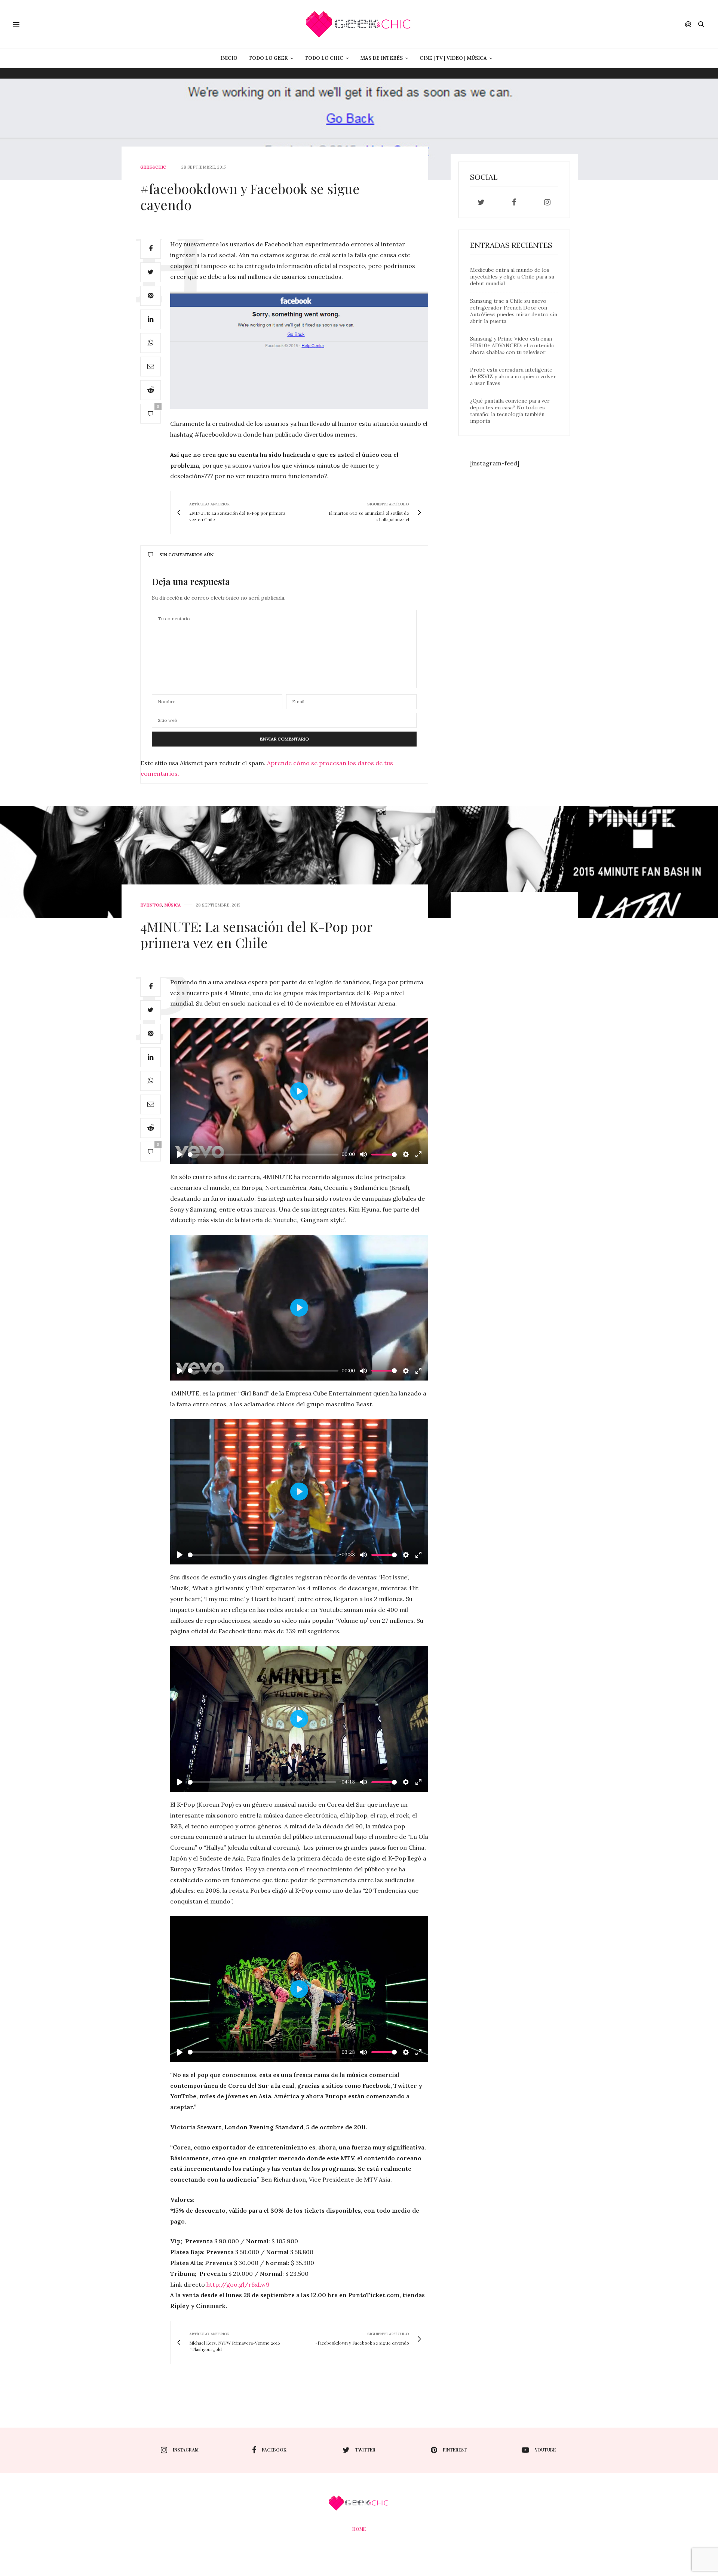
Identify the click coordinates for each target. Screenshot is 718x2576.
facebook (274, 2450)
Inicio (229, 58)
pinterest (455, 2450)
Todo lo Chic (324, 58)
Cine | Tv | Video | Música (453, 58)
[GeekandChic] (359, 24)
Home (359, 2529)
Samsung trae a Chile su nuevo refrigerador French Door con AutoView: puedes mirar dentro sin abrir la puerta (514, 311)
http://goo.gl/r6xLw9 (238, 2284)
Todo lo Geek (268, 58)
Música (172, 905)
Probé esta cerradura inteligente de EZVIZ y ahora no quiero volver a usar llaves (513, 376)
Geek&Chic (153, 167)
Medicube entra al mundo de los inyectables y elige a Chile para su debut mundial (512, 277)
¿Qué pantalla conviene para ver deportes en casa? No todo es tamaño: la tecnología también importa (510, 411)
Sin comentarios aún (186, 555)
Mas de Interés (381, 58)
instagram (186, 2450)
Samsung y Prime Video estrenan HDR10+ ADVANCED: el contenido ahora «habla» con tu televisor (512, 345)
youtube (545, 2450)
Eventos (151, 905)
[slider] (263, 1155)
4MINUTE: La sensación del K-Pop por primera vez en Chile (256, 934)
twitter (365, 2450)
